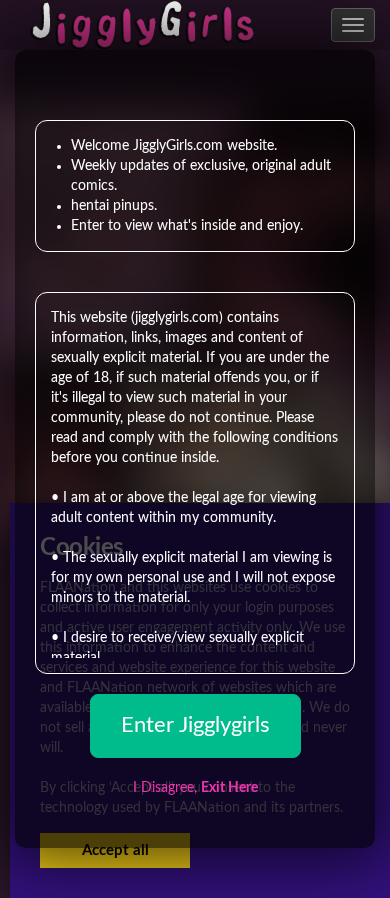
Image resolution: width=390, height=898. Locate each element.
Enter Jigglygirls (195, 725)
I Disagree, (195, 788)
